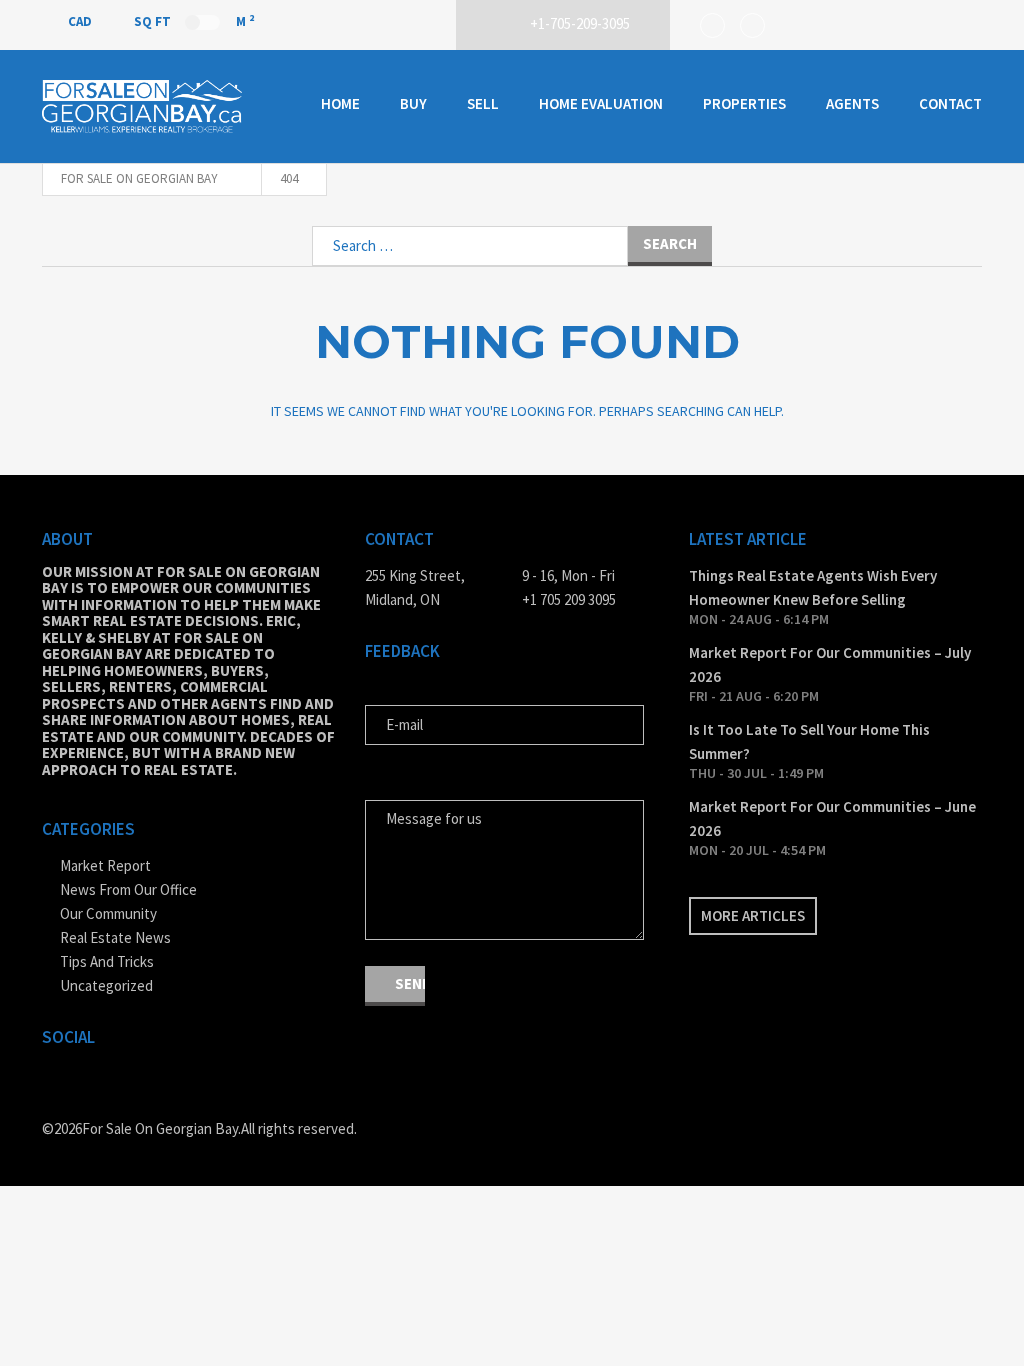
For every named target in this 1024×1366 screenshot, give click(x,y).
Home (340, 103)
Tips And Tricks (107, 961)
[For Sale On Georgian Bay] (142, 106)
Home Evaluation (601, 103)
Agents (852, 103)
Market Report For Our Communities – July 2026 (830, 664)
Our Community (108, 913)
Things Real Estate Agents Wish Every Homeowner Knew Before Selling (813, 587)
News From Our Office (128, 889)
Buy (413, 103)
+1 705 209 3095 (569, 599)
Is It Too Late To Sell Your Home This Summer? (809, 741)
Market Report (105, 865)
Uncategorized (106, 985)
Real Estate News (115, 937)
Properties (744, 103)
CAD (81, 21)
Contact (950, 103)
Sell (483, 103)
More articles (753, 915)
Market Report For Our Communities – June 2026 (832, 818)
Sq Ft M (194, 21)
